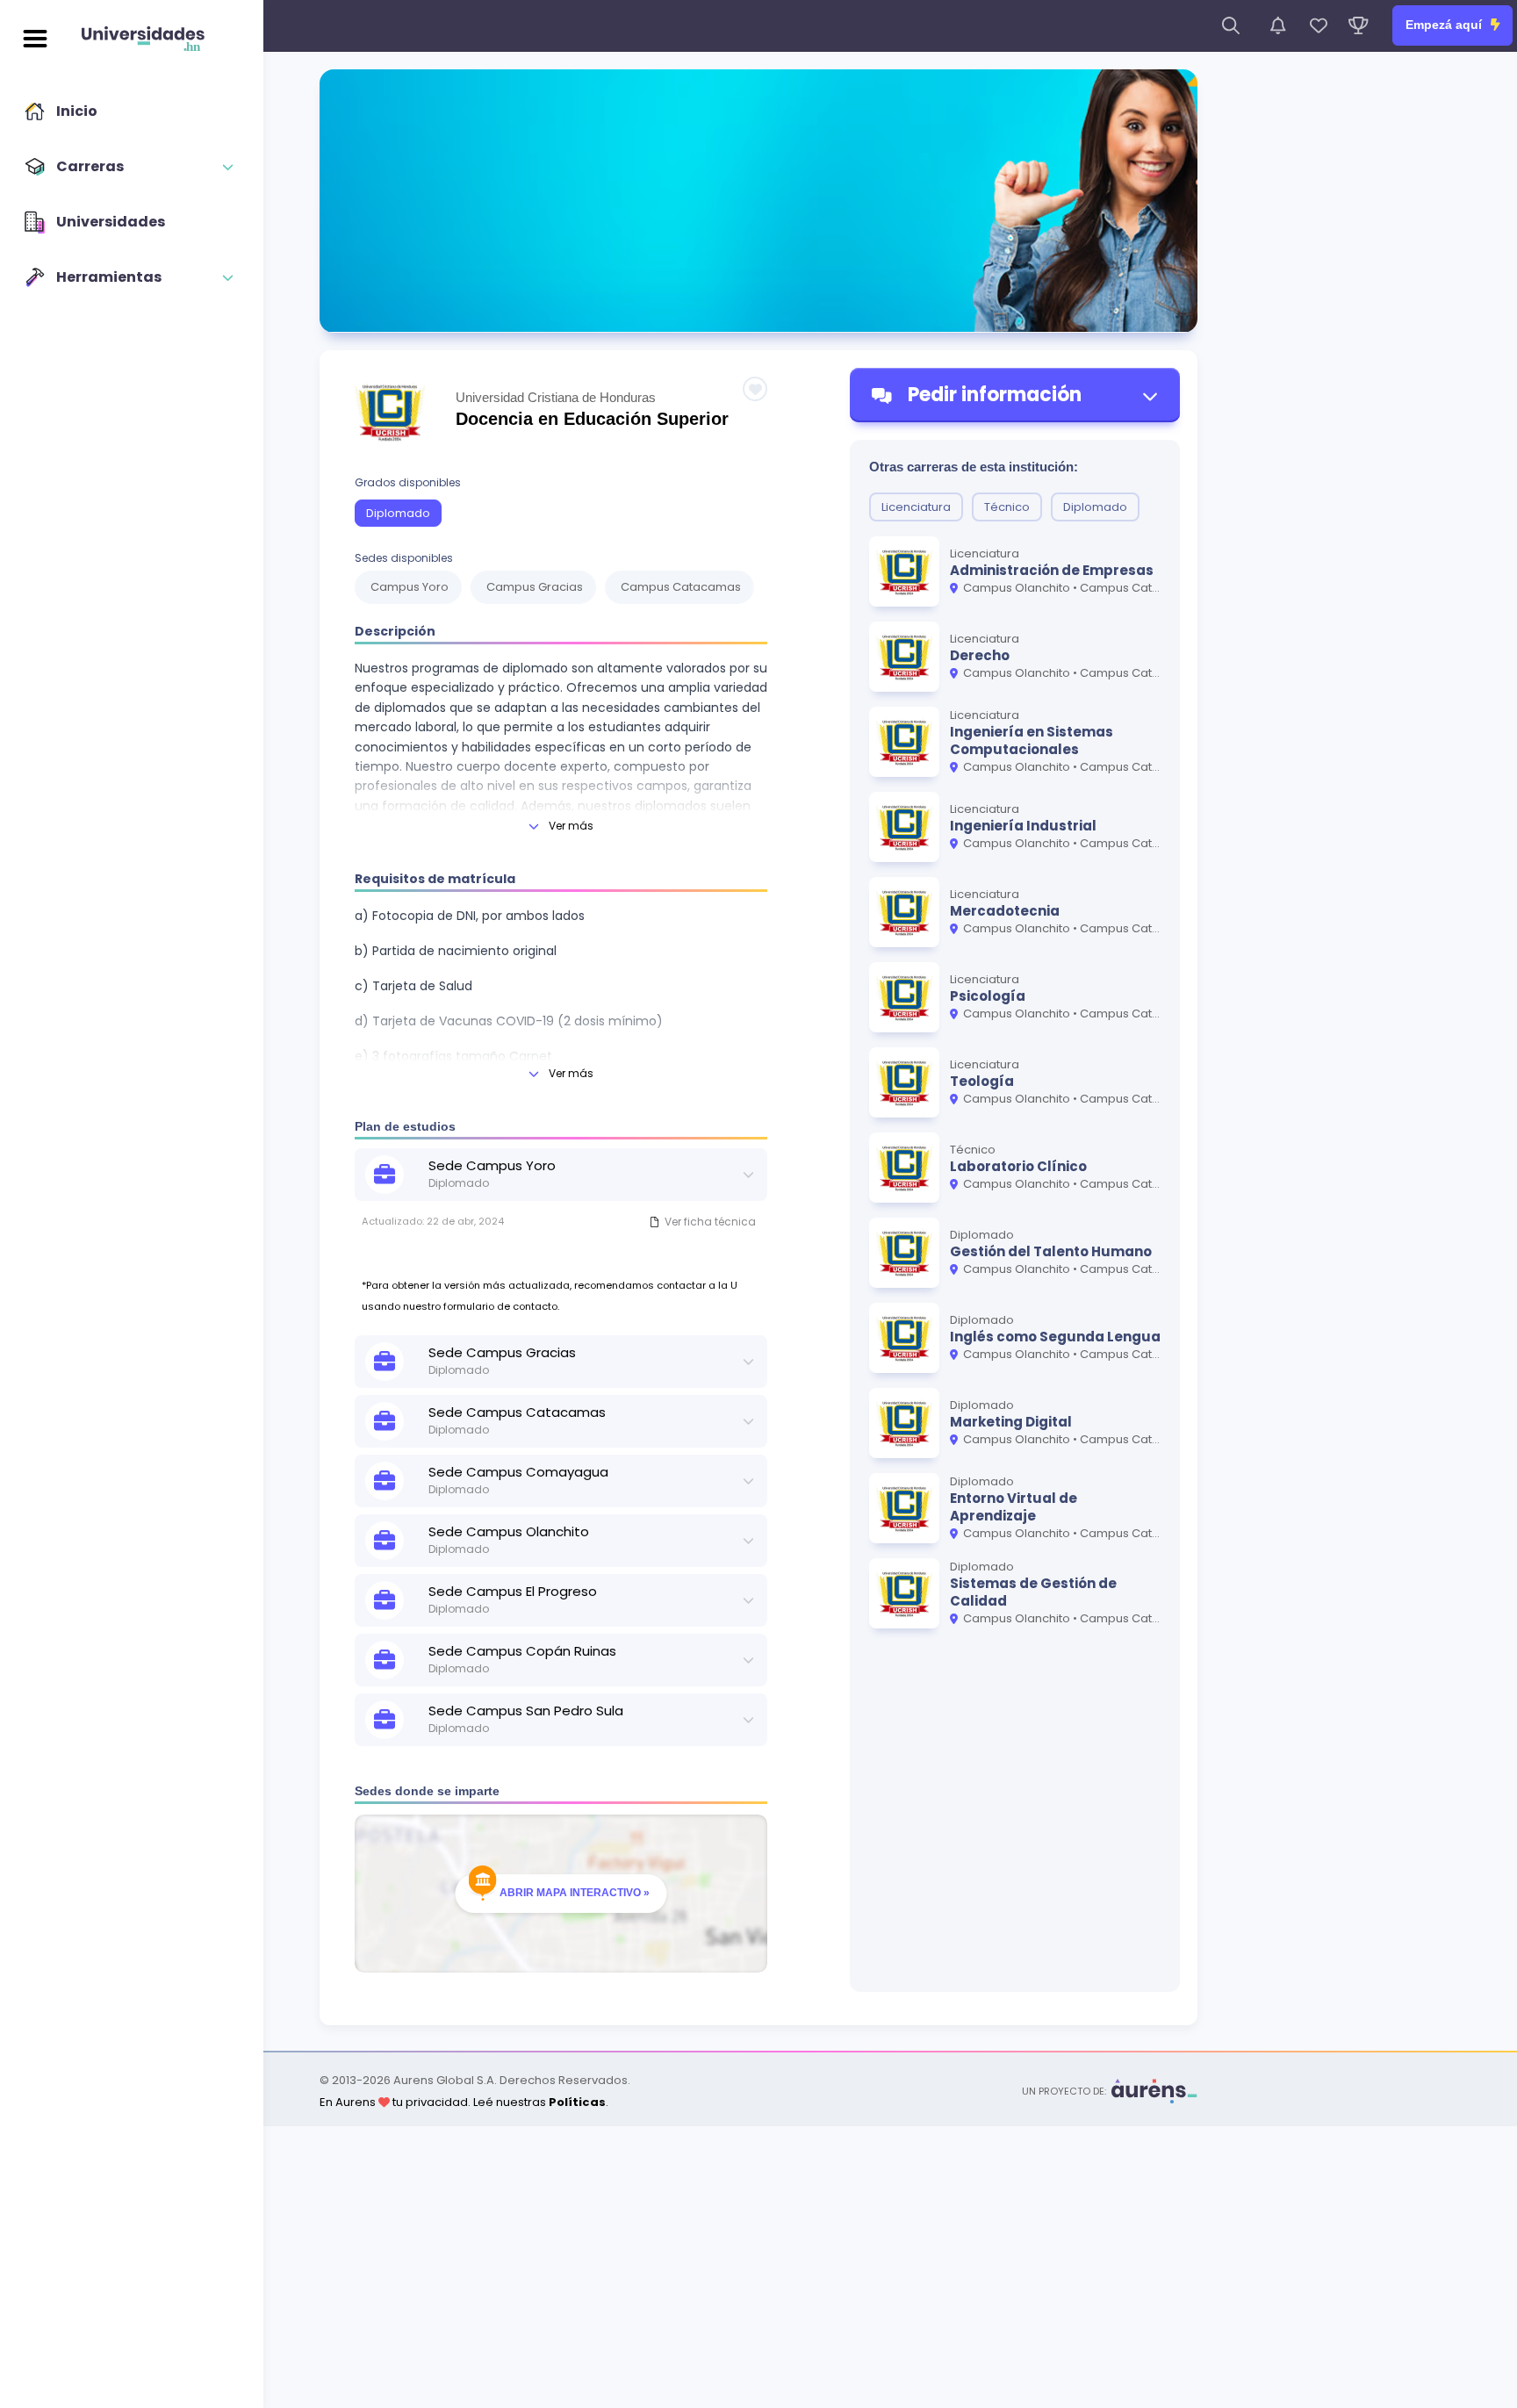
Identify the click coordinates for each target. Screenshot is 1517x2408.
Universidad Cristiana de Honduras (556, 397)
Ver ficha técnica (710, 1222)
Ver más (571, 826)
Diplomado (398, 513)
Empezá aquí (1445, 25)
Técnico (1007, 507)
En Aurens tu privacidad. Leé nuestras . (464, 2102)
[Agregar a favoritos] (755, 389)
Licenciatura (916, 507)
